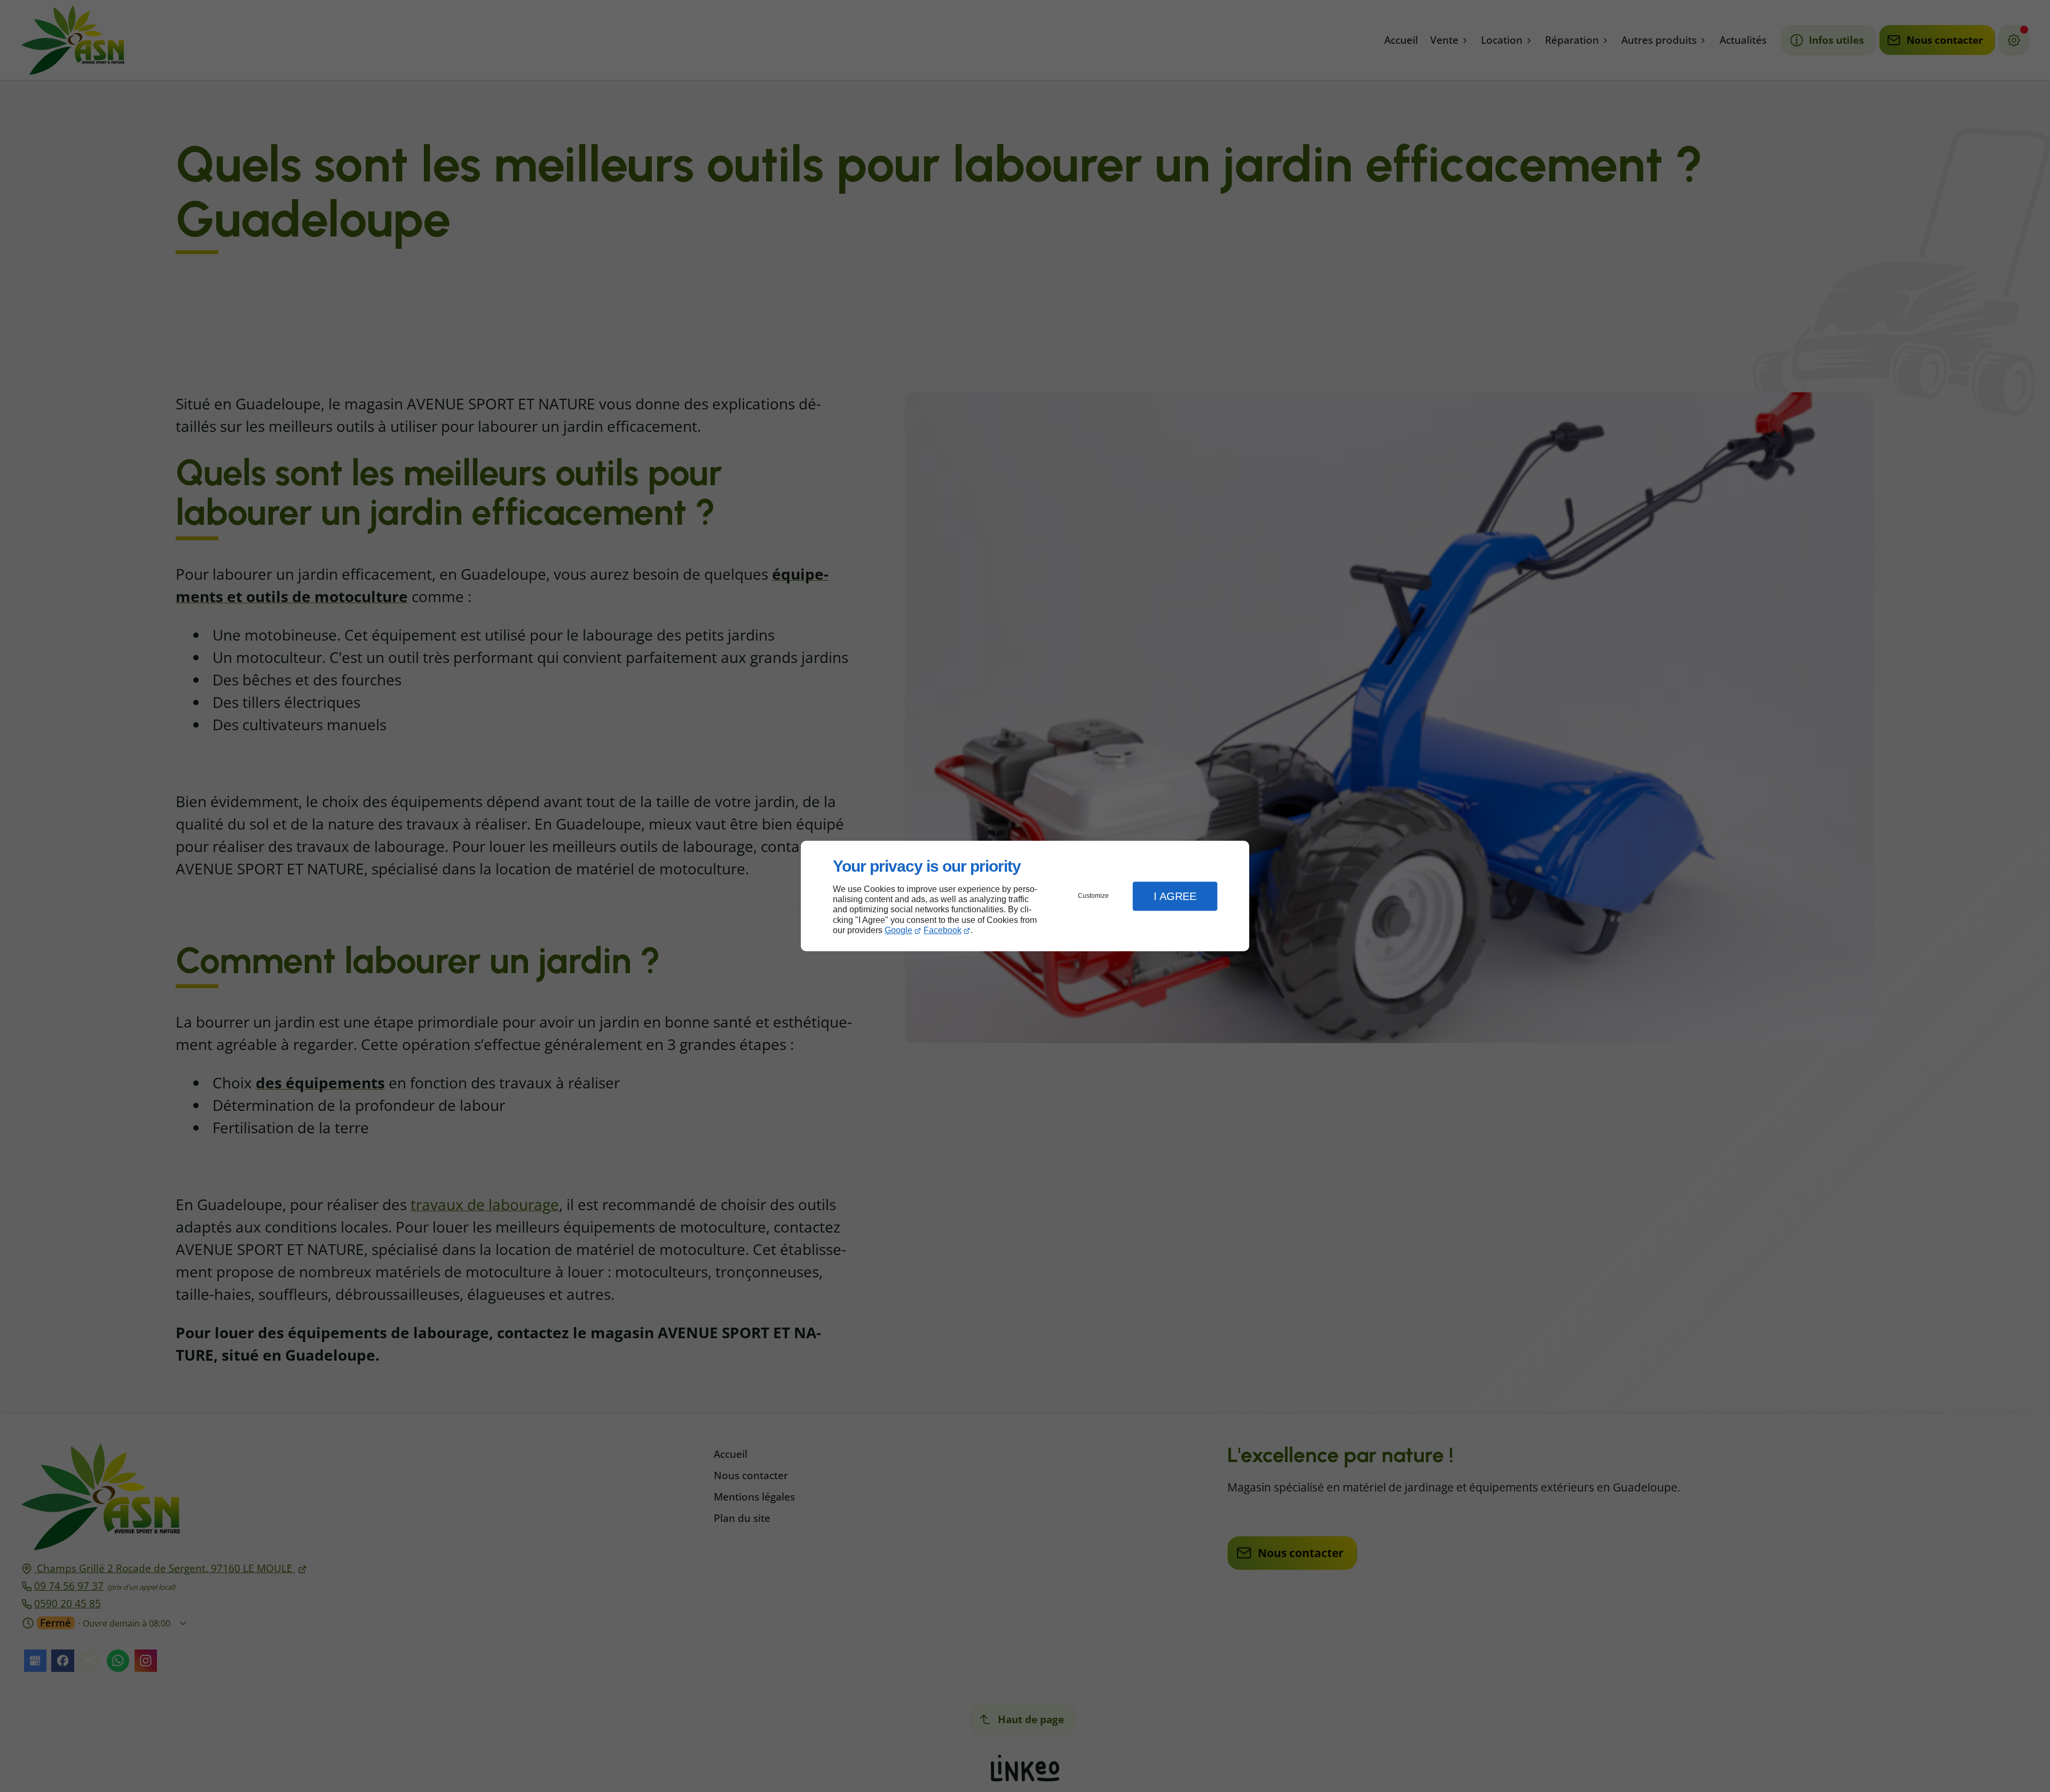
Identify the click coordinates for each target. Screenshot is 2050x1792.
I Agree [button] (1175, 896)
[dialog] (1025, 896)
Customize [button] (1093, 896)
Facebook (943, 930)
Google (898, 930)
